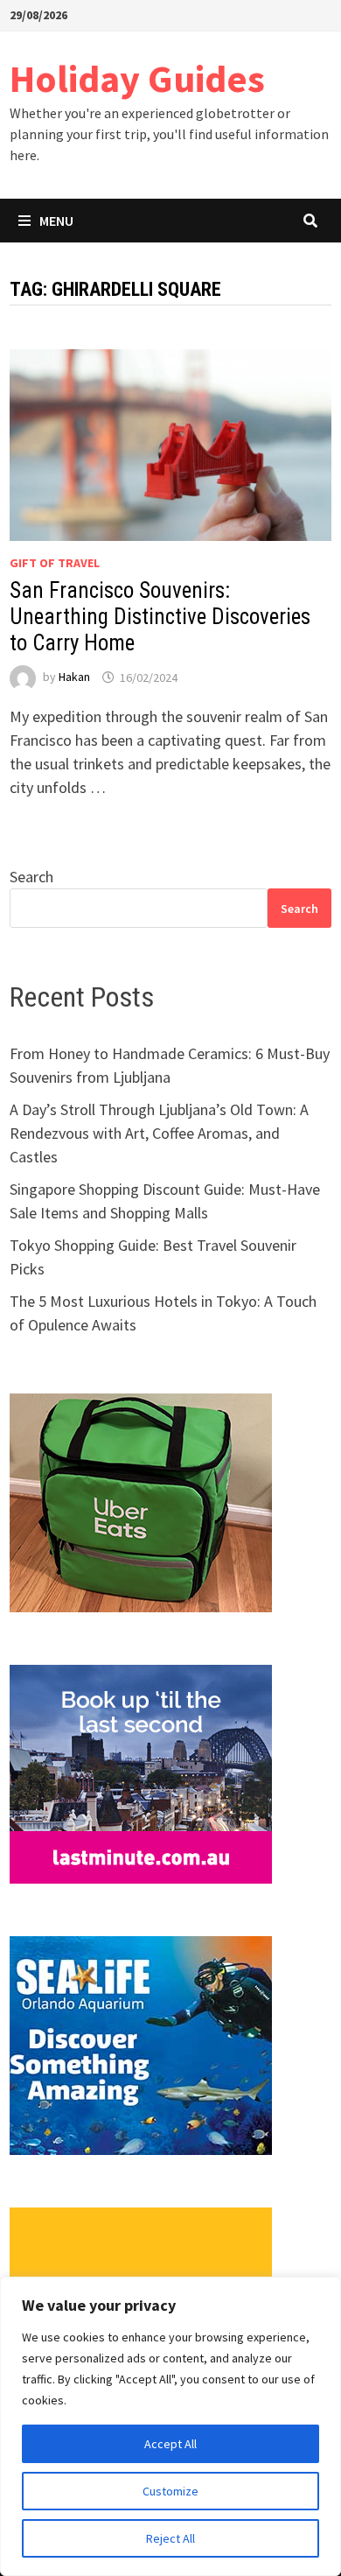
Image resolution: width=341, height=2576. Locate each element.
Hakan (74, 677)
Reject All (170, 2538)
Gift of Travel (55, 563)
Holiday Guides (137, 78)
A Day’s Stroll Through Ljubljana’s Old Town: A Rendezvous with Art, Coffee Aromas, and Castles (159, 1133)
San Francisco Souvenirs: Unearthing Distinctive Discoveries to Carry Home (160, 617)
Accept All (170, 2444)
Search (31, 877)
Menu (56, 221)
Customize (170, 2491)
